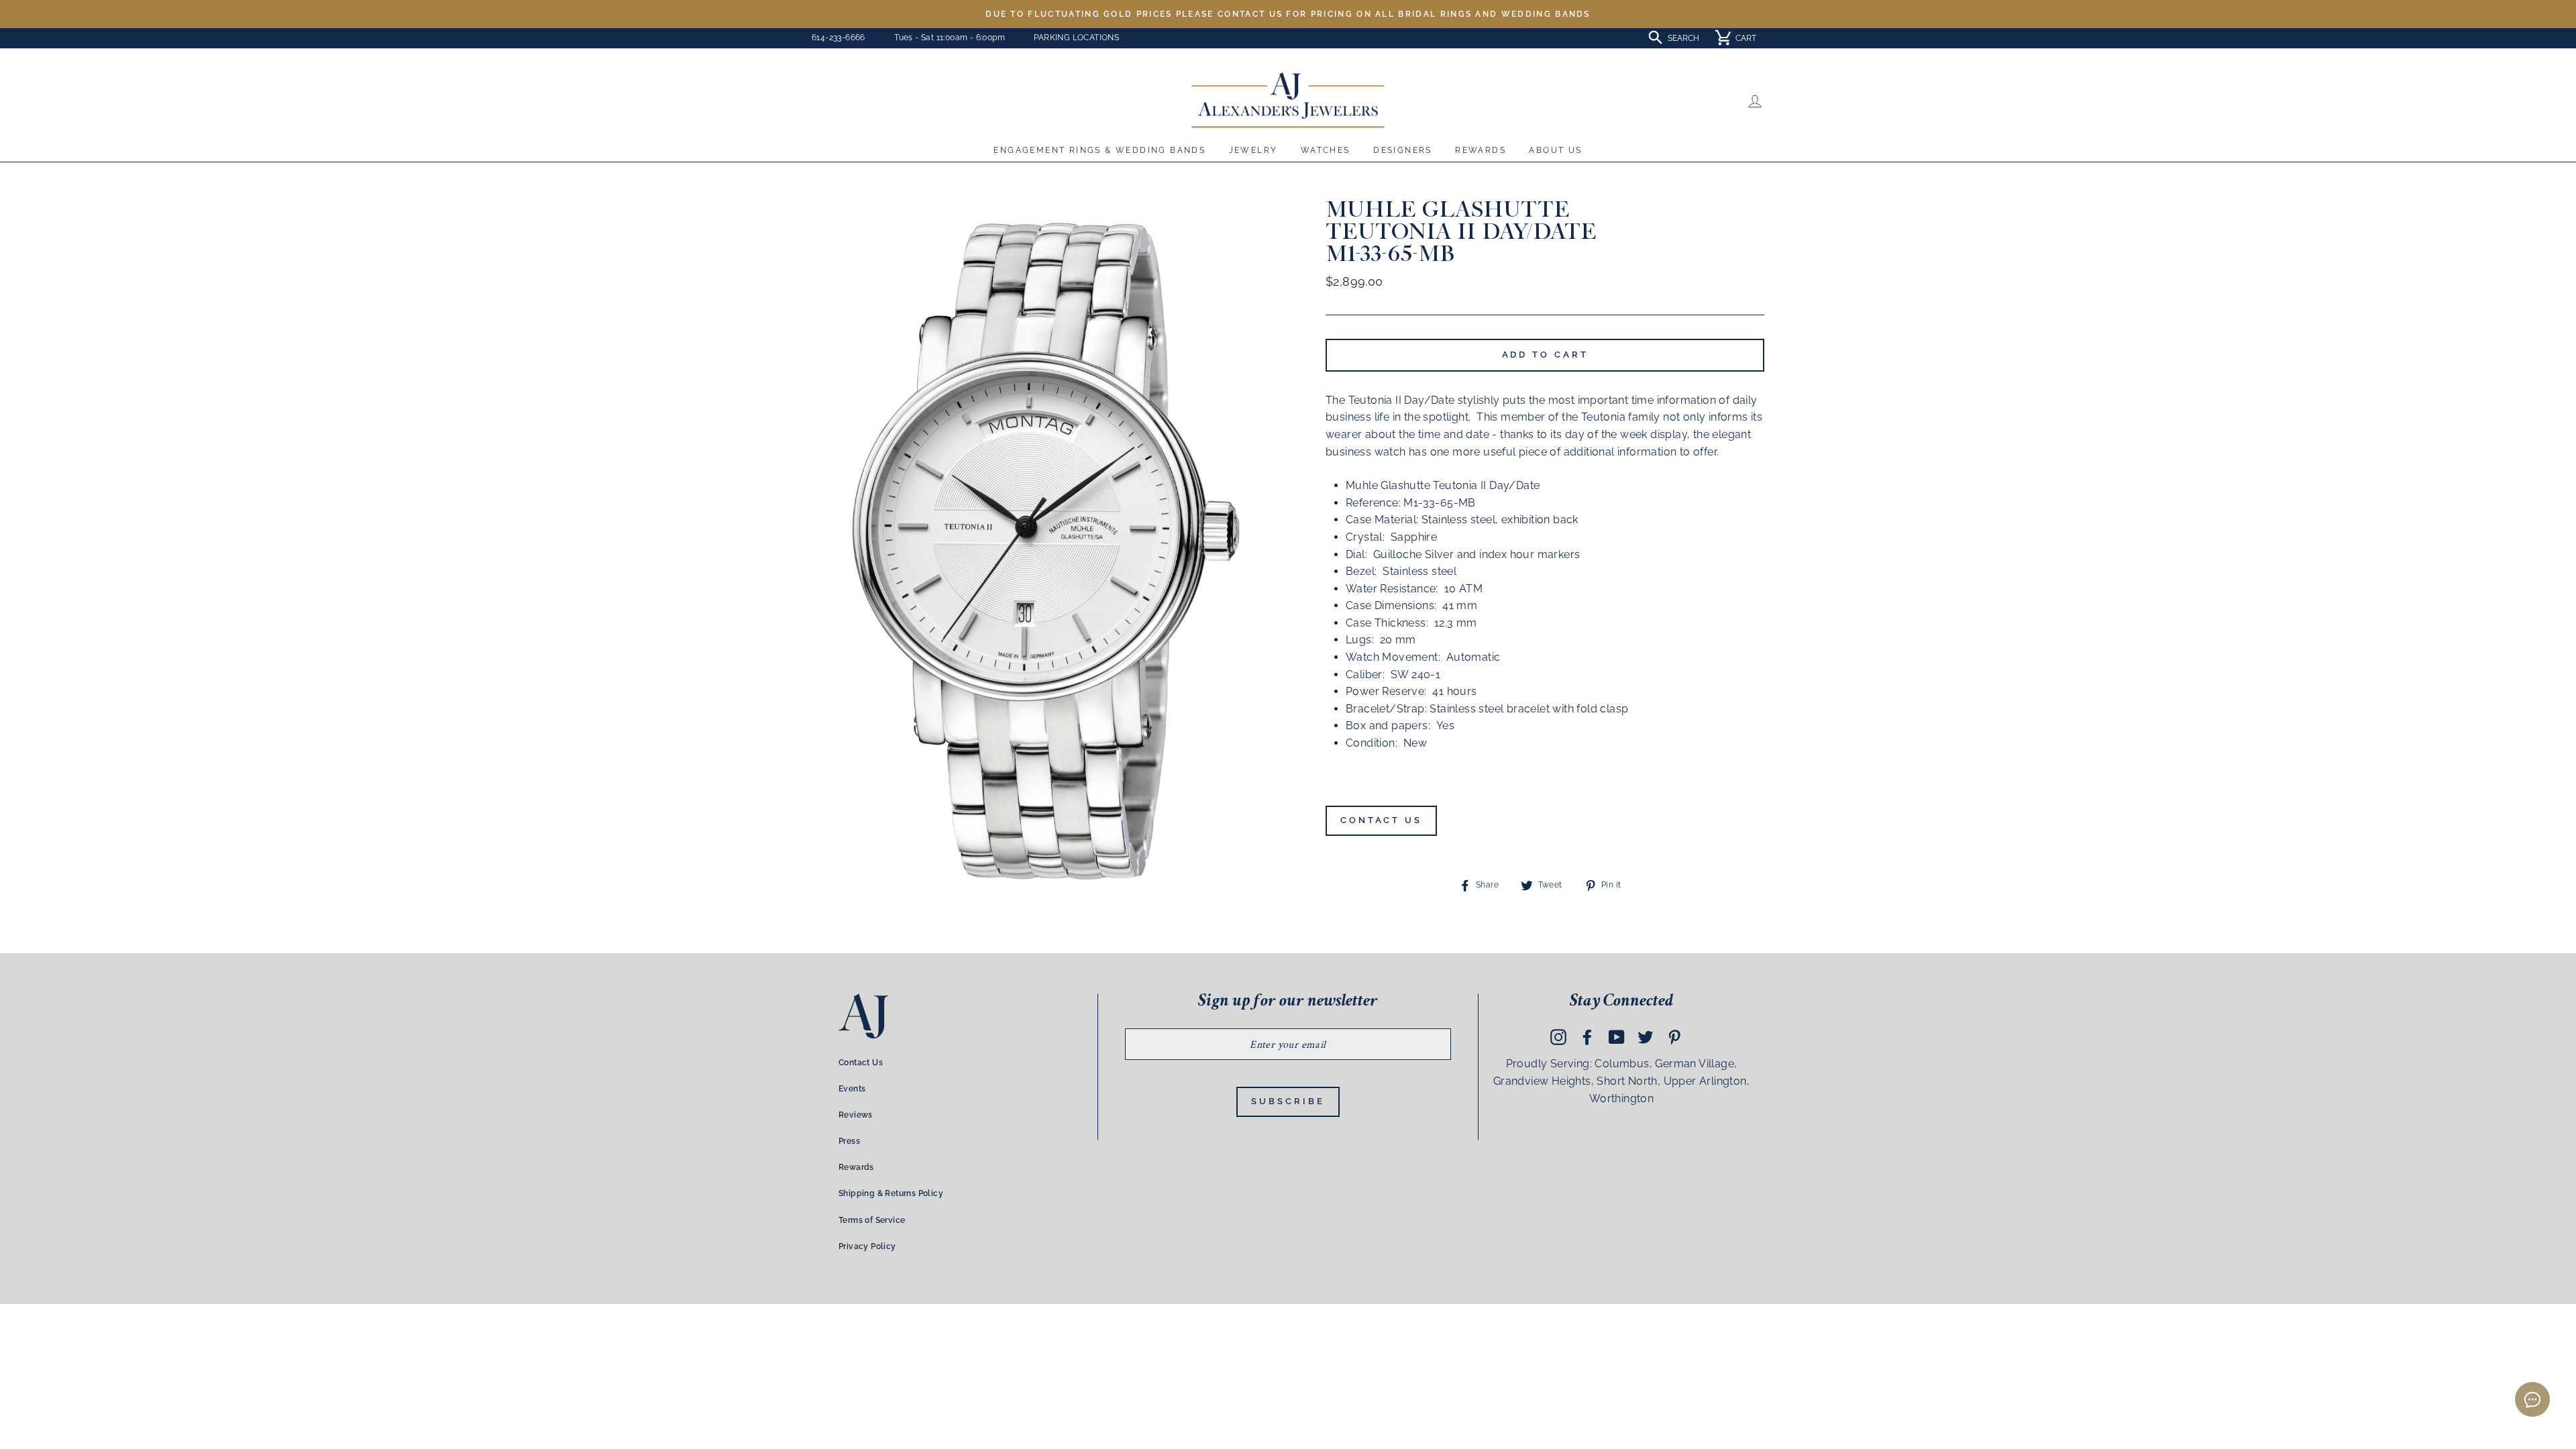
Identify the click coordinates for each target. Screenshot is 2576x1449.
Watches (1326, 150)
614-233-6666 (839, 38)
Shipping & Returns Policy (891, 1193)
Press (849, 1141)
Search (1683, 38)
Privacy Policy (867, 1246)
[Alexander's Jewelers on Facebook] (1587, 1037)
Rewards (1481, 150)
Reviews (856, 1115)
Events (852, 1089)
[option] (1288, 14)
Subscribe (1288, 1101)
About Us (1555, 150)
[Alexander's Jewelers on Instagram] (1558, 1037)
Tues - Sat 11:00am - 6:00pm (950, 38)
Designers (1403, 150)
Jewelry (1253, 150)
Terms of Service (872, 1220)
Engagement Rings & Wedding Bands (1099, 150)
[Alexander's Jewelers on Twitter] (1646, 1037)
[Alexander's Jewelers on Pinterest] (1674, 1037)
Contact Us (1381, 820)
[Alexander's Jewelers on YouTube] (1617, 1037)
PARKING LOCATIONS (1076, 38)
